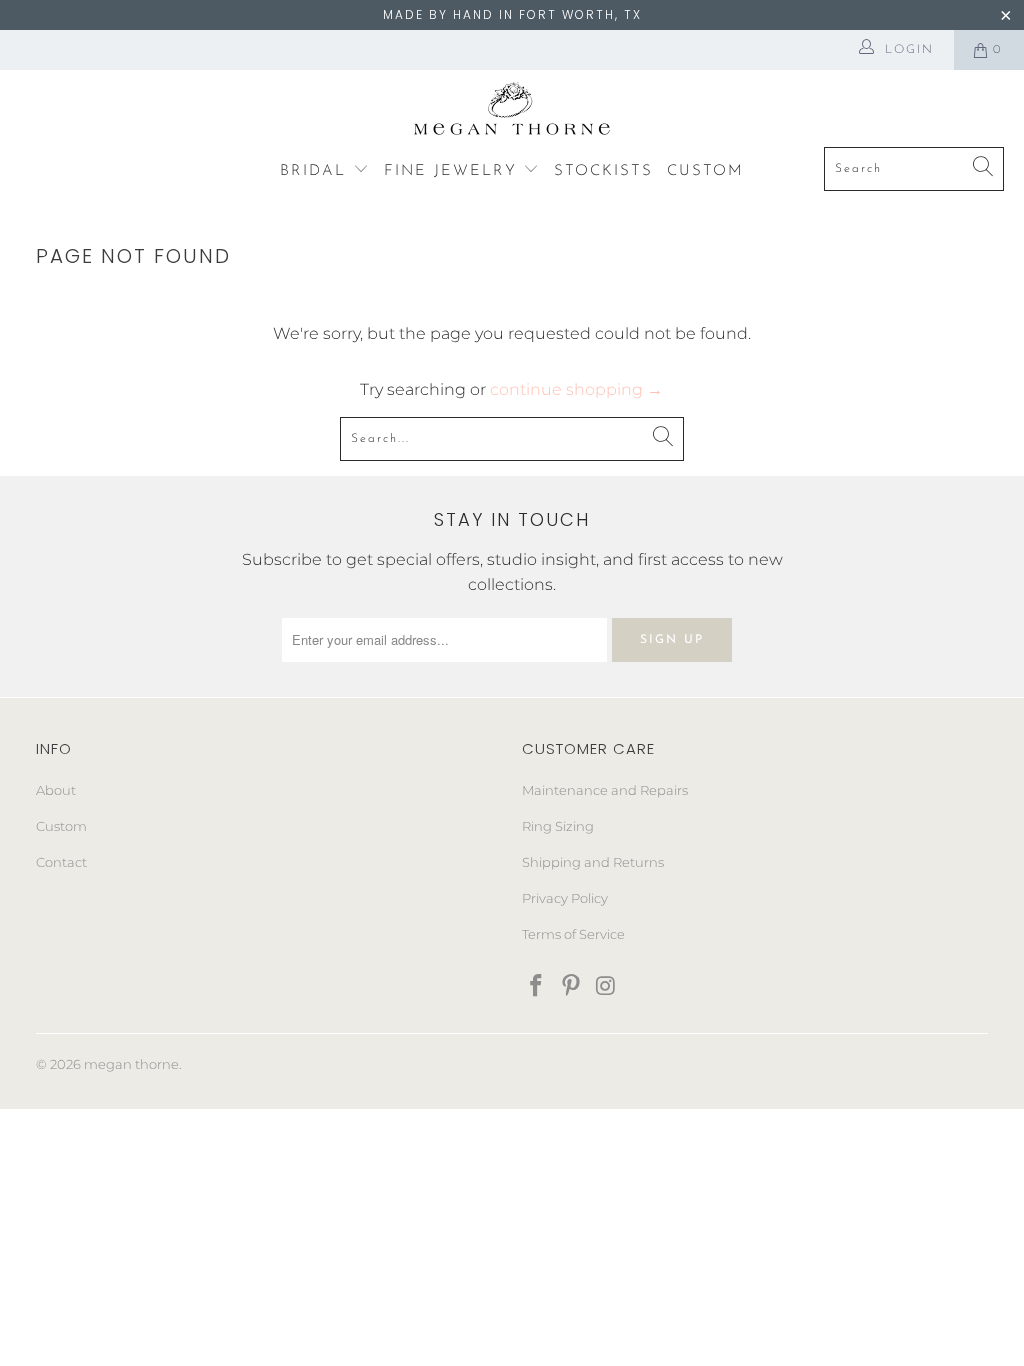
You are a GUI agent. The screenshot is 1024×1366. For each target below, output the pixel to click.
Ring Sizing (558, 826)
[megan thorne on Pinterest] (572, 987)
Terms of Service (573, 934)
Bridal (316, 171)
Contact (61, 862)
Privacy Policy (565, 898)
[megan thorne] (512, 113)
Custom (61, 826)
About (56, 790)
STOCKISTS (603, 171)
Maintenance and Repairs (605, 790)
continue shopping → (576, 389)
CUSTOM (705, 171)
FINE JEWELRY (454, 171)
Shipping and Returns (593, 862)
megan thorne (131, 1064)
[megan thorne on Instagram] (606, 987)
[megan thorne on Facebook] (537, 987)
